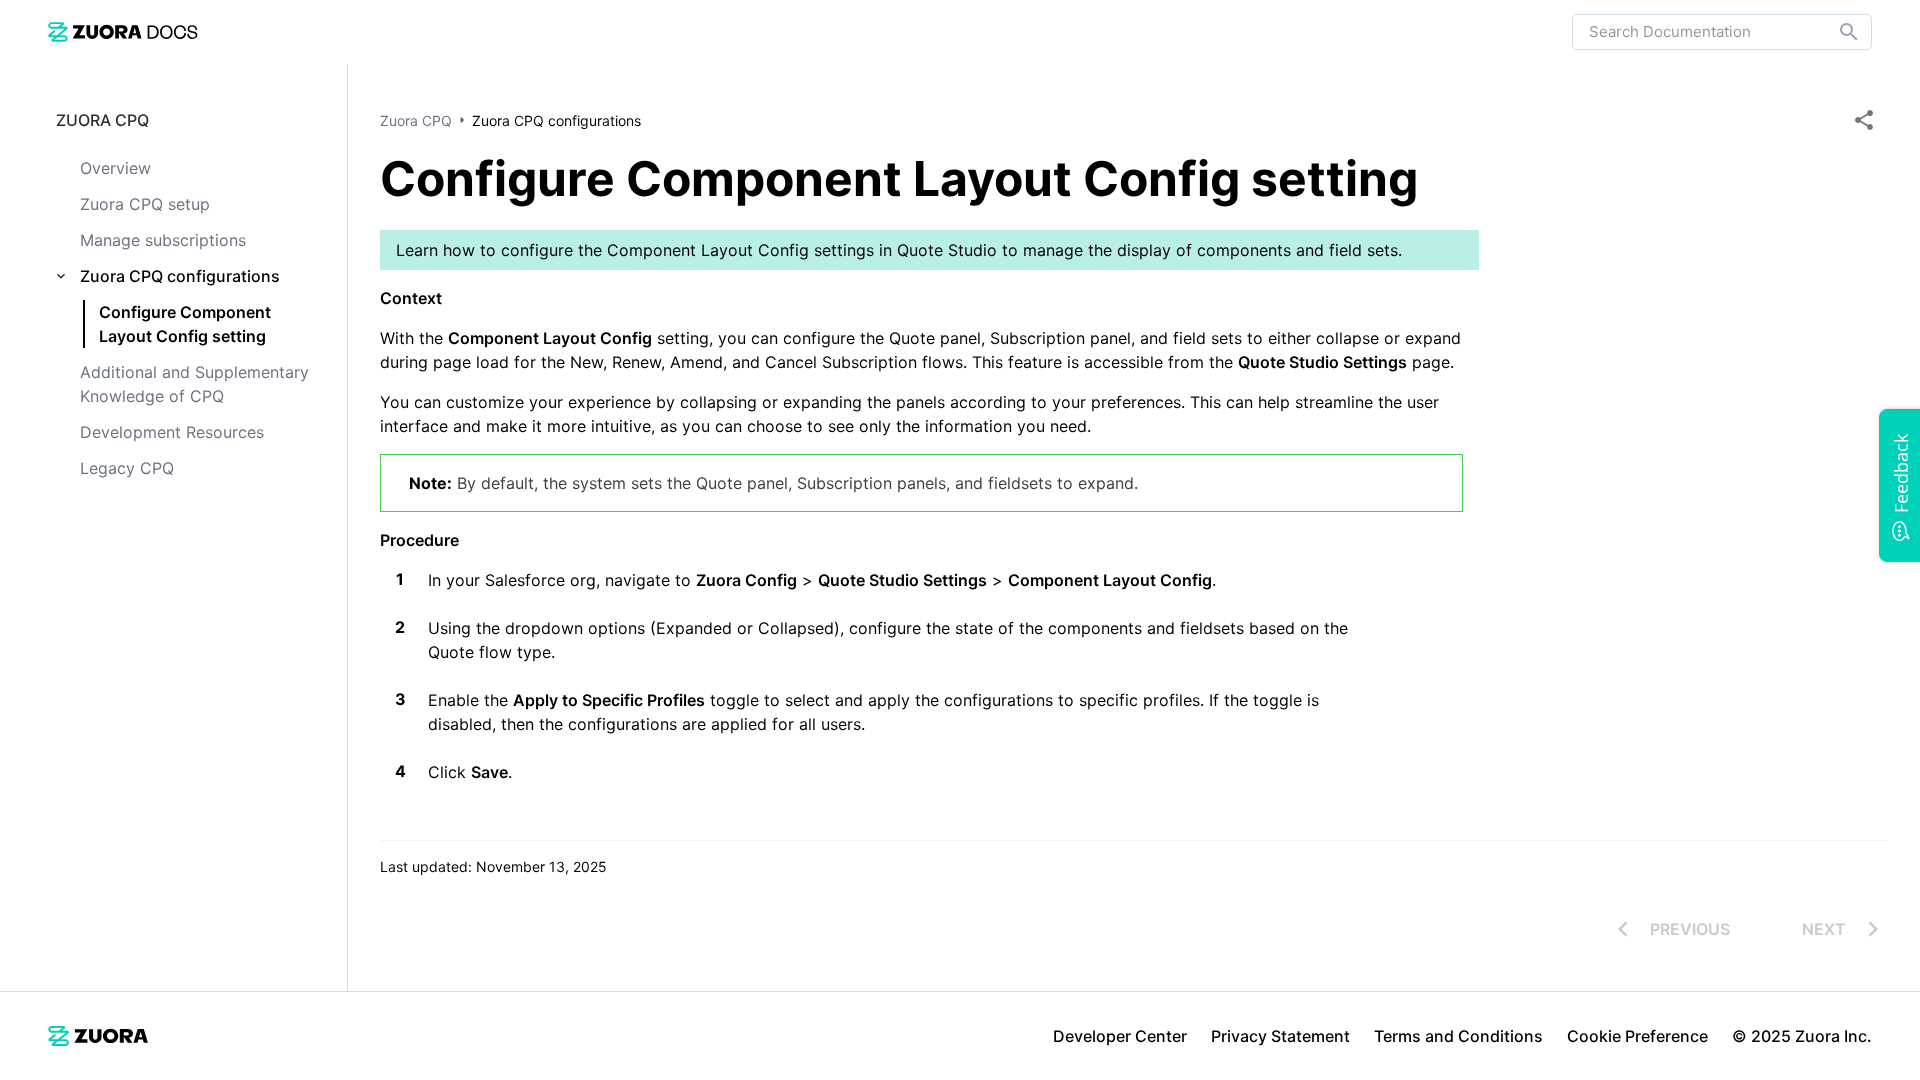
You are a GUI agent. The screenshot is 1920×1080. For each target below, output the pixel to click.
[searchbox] (1835, 32)
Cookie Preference (1637, 1036)
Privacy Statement (1280, 1036)
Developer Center (1120, 1036)
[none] (1864, 120)
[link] (123, 31)
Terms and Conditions (1458, 1036)
